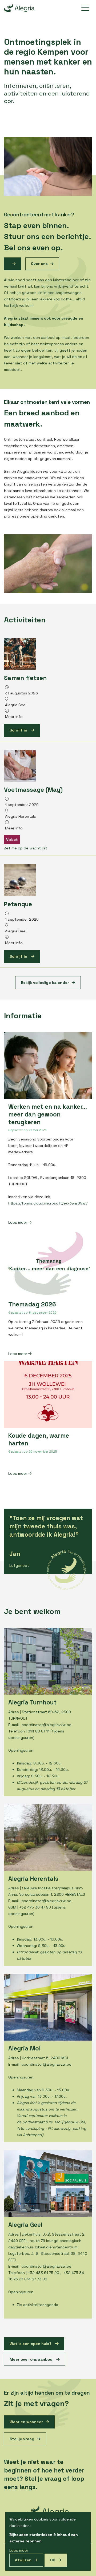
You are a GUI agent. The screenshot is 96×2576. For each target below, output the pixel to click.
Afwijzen (23, 2560)
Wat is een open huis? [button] (31, 2344)
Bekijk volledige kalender (45, 983)
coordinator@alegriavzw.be (47, 1725)
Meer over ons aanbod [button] (32, 2359)
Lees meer (18, 1222)
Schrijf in (19, 730)
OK (53, 2560)
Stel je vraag (22, 2439)
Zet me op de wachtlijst (26, 848)
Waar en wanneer (26, 2422)
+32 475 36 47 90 (35, 1907)
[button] (13, 264)
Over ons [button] (39, 264)
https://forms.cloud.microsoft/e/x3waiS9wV (48, 1203)
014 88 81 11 (39, 1731)
